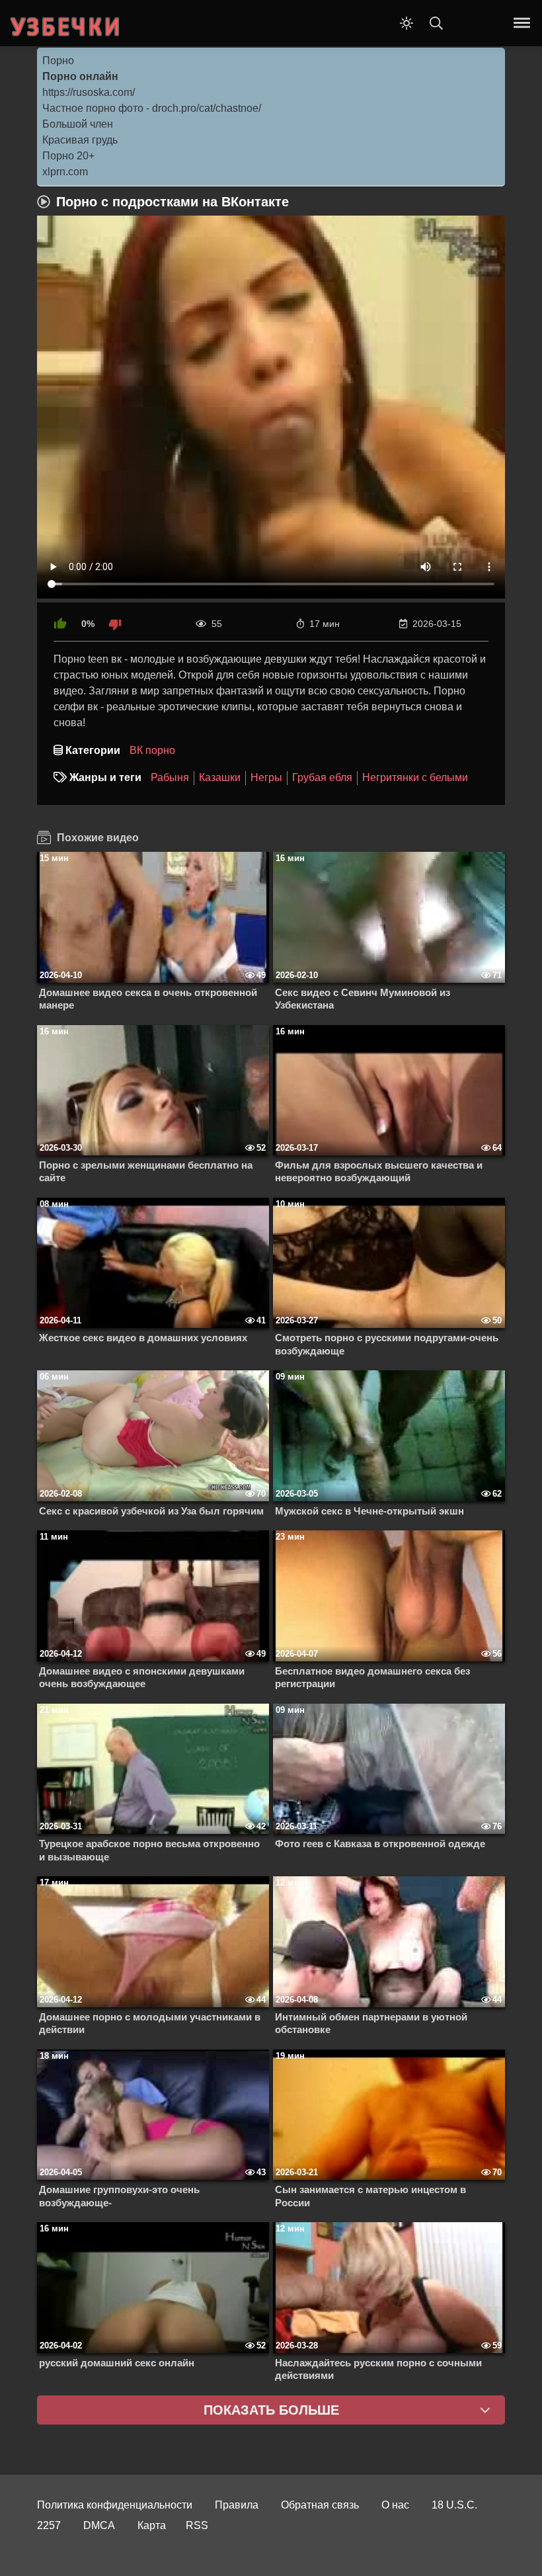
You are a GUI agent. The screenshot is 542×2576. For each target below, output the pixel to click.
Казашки (220, 777)
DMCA (99, 2525)
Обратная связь (320, 2505)
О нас (395, 2505)
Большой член (78, 124)
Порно (58, 61)
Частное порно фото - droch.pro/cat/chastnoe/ (152, 108)
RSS (197, 2525)
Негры (266, 777)
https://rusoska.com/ (89, 92)
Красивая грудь (80, 140)
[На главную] (66, 23)
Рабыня (170, 777)
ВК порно (152, 750)
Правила (237, 2505)
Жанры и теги (105, 777)
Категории (93, 750)
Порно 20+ (68, 156)
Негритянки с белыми (415, 777)
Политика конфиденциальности (115, 2505)
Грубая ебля (322, 777)
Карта (152, 2525)
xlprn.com (65, 172)
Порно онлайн (80, 76)
